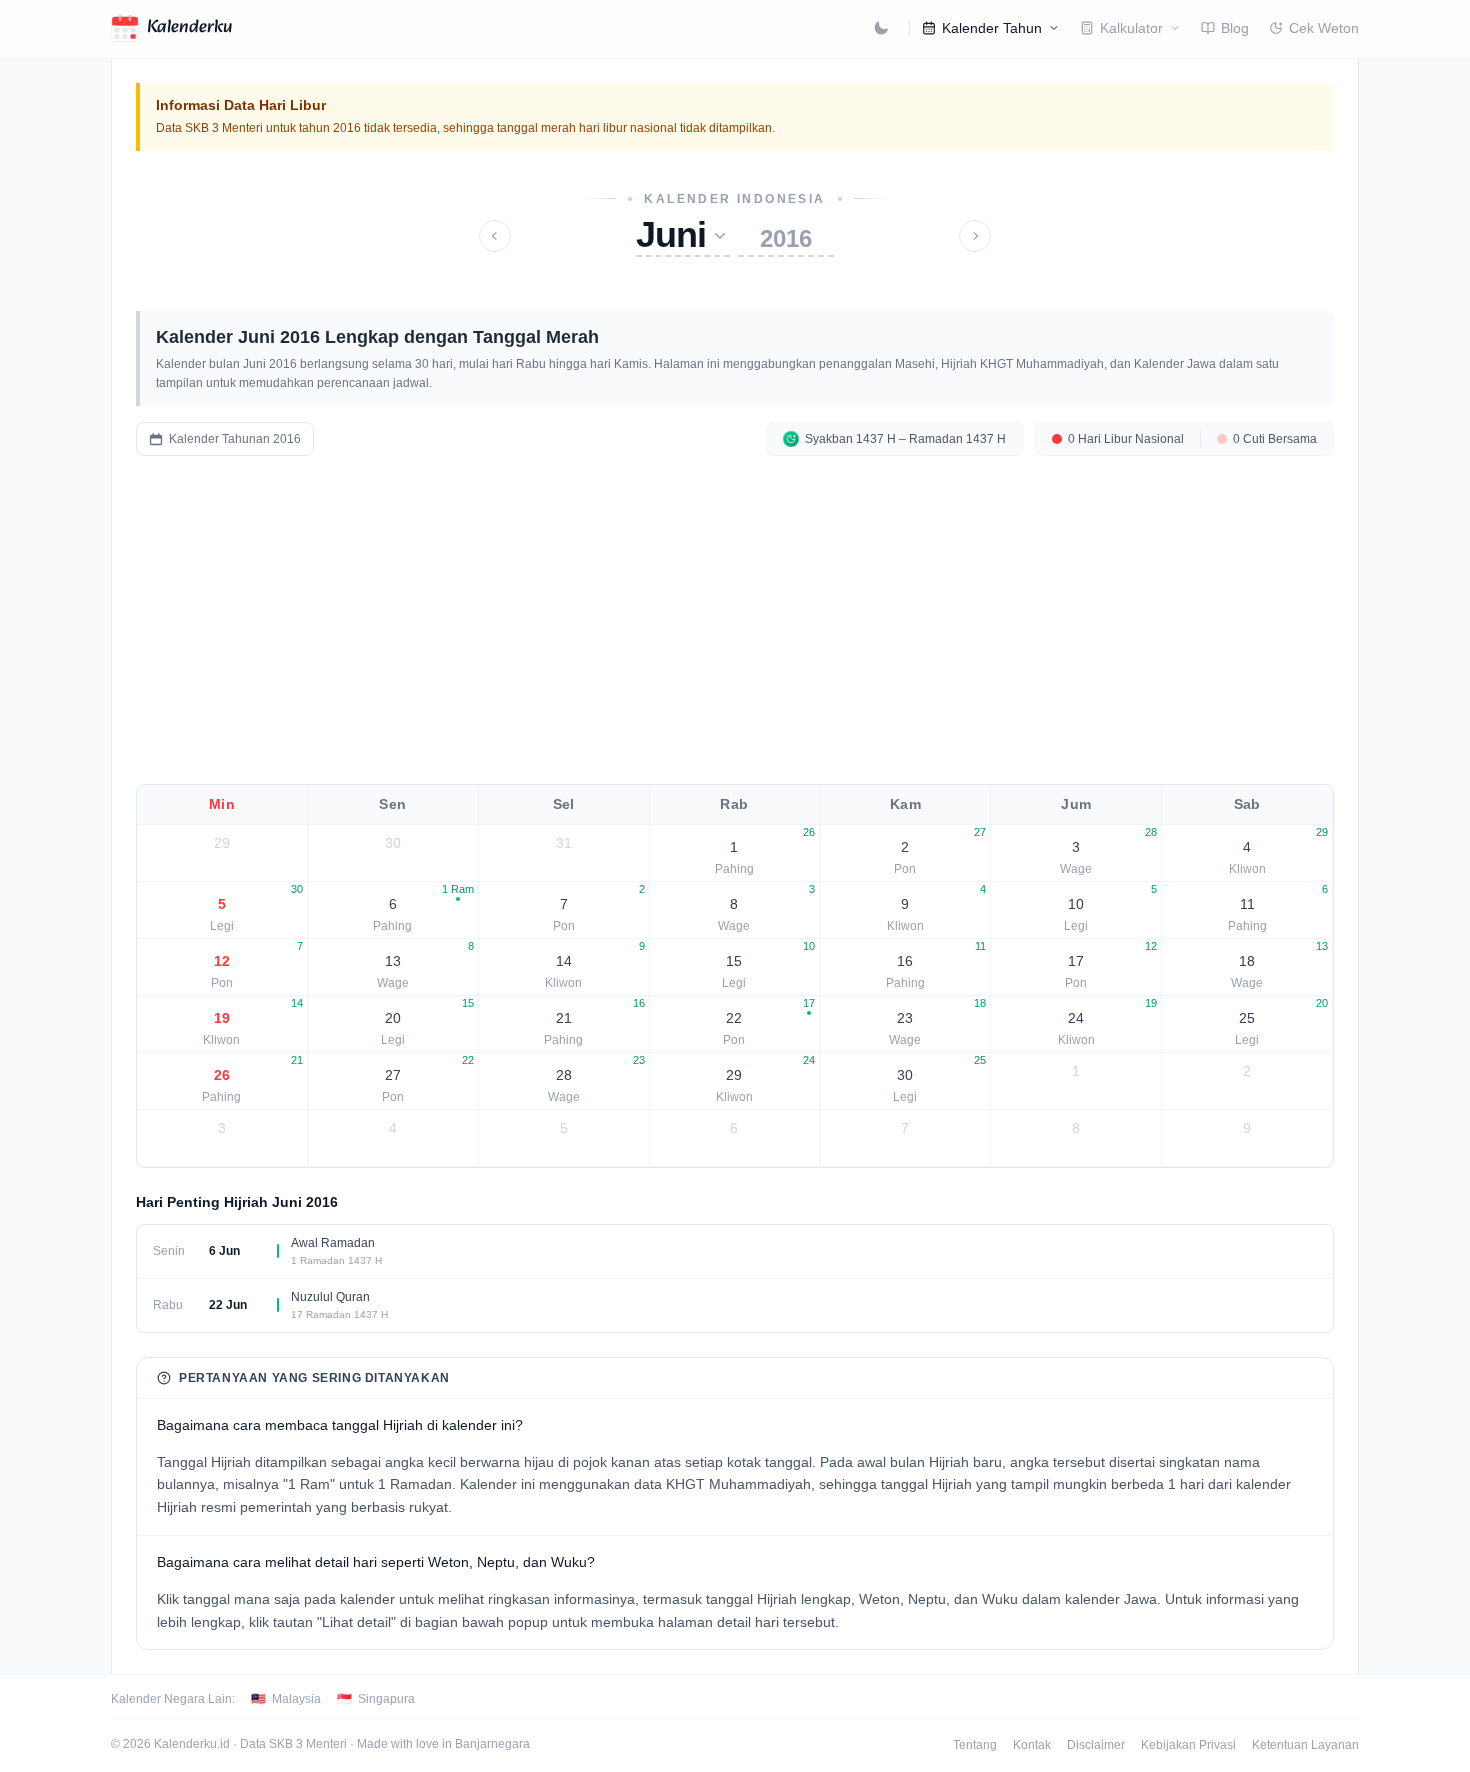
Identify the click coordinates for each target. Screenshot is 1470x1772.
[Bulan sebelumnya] (495, 236)
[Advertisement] (735, 620)
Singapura (376, 1699)
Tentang (975, 1745)
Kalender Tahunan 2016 (235, 439)
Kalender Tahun (992, 28)
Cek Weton (1324, 28)
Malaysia (286, 1699)
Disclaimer (1096, 1745)
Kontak (1032, 1745)
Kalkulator (1131, 28)
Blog (1235, 28)
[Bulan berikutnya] (975, 236)
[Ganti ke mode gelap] (881, 28)
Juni (671, 235)
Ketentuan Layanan (1305, 1745)
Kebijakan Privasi (1188, 1745)
